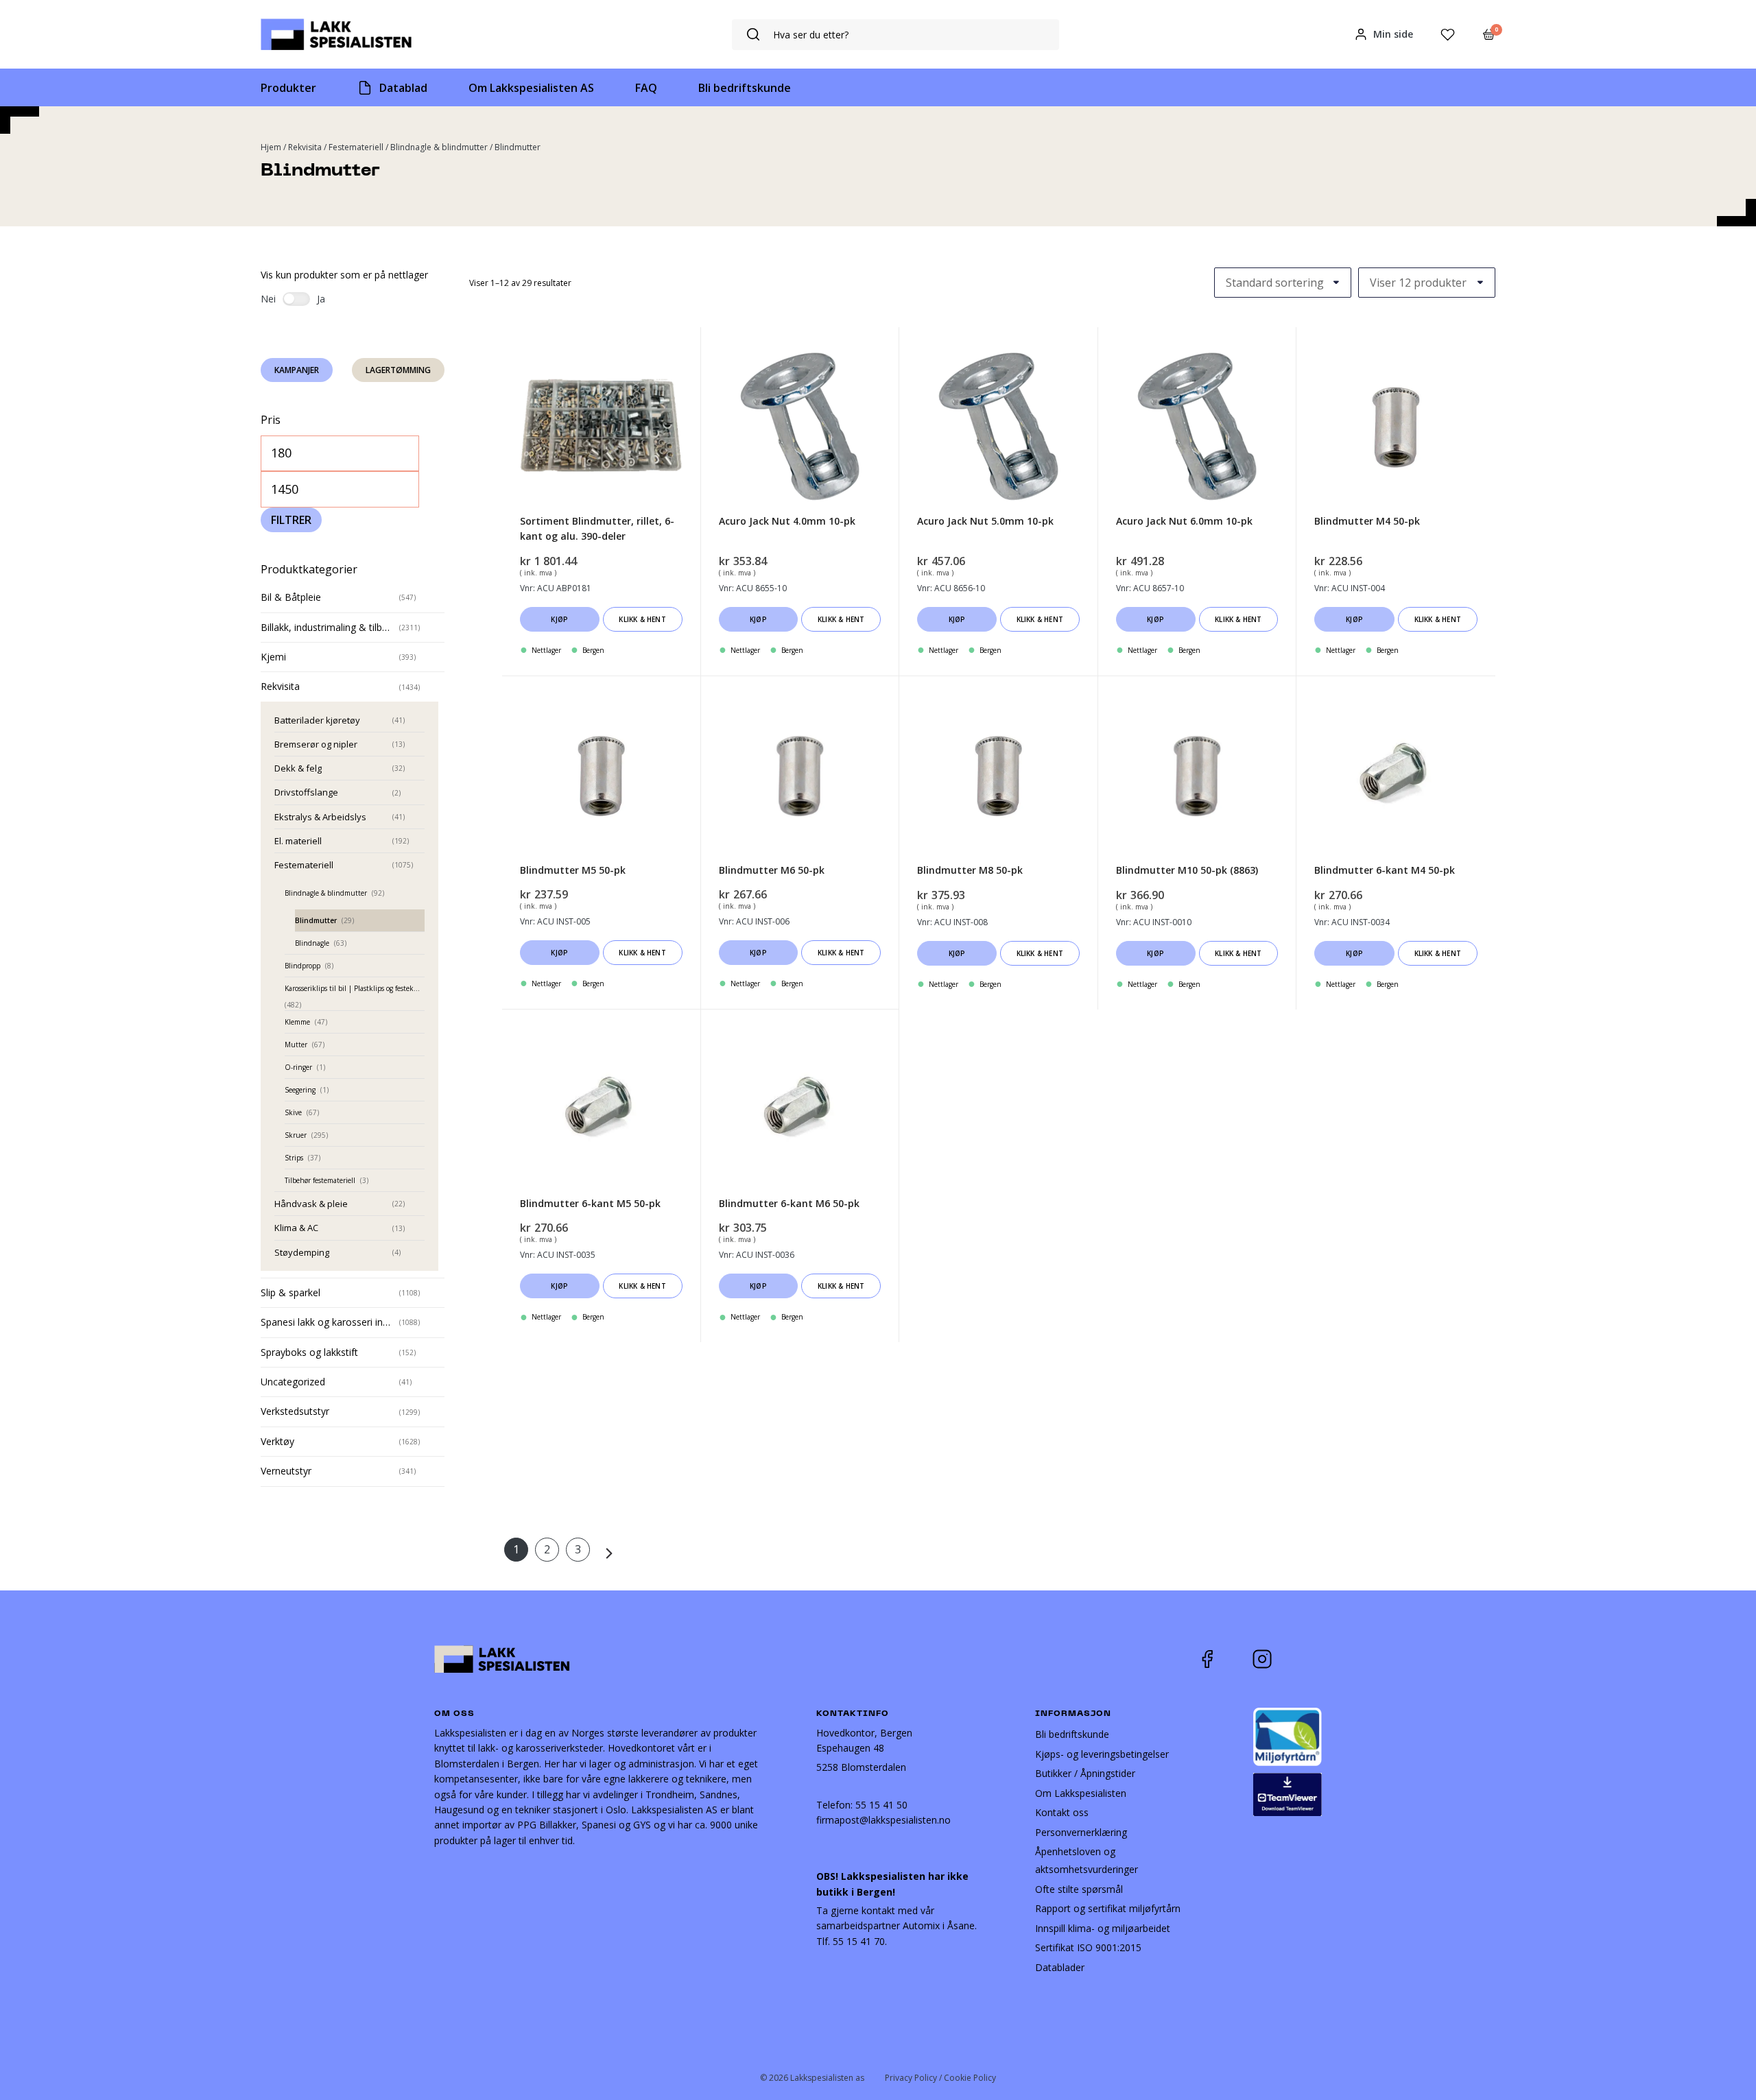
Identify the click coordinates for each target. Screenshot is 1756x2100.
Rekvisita (305, 147)
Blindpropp (302, 966)
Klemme (297, 1022)
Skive (293, 1112)
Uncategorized (293, 1382)
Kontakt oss (1062, 1812)
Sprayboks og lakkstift (309, 1352)
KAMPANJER (297, 370)
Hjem (271, 147)
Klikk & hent (642, 619)
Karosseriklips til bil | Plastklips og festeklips (354, 988)
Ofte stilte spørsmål (1079, 1889)
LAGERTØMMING (398, 370)
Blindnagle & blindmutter (439, 147)
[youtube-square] (1307, 1659)
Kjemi (273, 657)
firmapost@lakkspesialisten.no (883, 1820)
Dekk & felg (298, 768)
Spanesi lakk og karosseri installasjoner (327, 1322)
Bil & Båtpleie (291, 597)
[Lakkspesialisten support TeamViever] (1288, 1793)
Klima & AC (296, 1228)
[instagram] (1272, 1659)
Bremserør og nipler (316, 744)
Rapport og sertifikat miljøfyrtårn (1108, 1908)
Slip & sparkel (290, 1292)
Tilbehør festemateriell (320, 1180)
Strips (294, 1158)
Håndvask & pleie (311, 1204)
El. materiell (298, 841)
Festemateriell (356, 147)
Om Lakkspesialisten (1081, 1793)
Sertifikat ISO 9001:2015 (1088, 1947)
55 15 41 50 (881, 1805)
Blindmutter (316, 920)
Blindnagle (312, 943)
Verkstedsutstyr (295, 1411)
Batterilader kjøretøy (317, 720)
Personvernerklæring (1081, 1832)
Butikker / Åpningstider (1085, 1773)
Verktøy (277, 1441)
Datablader (1060, 1967)
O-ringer (298, 1067)
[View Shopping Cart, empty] (1489, 34)
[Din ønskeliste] (1448, 35)
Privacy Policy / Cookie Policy (940, 2078)
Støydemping (302, 1252)
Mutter (296, 1045)
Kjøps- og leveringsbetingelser (1102, 1754)
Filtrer (291, 520)
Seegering (300, 1090)
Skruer (296, 1135)
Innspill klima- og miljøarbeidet (1103, 1928)
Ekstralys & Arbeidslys (320, 817)
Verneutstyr (286, 1471)
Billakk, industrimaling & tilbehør (327, 627)
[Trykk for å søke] (753, 35)
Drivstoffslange (306, 792)
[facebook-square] (1224, 1659)
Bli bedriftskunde (1072, 1734)
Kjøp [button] (559, 619)
